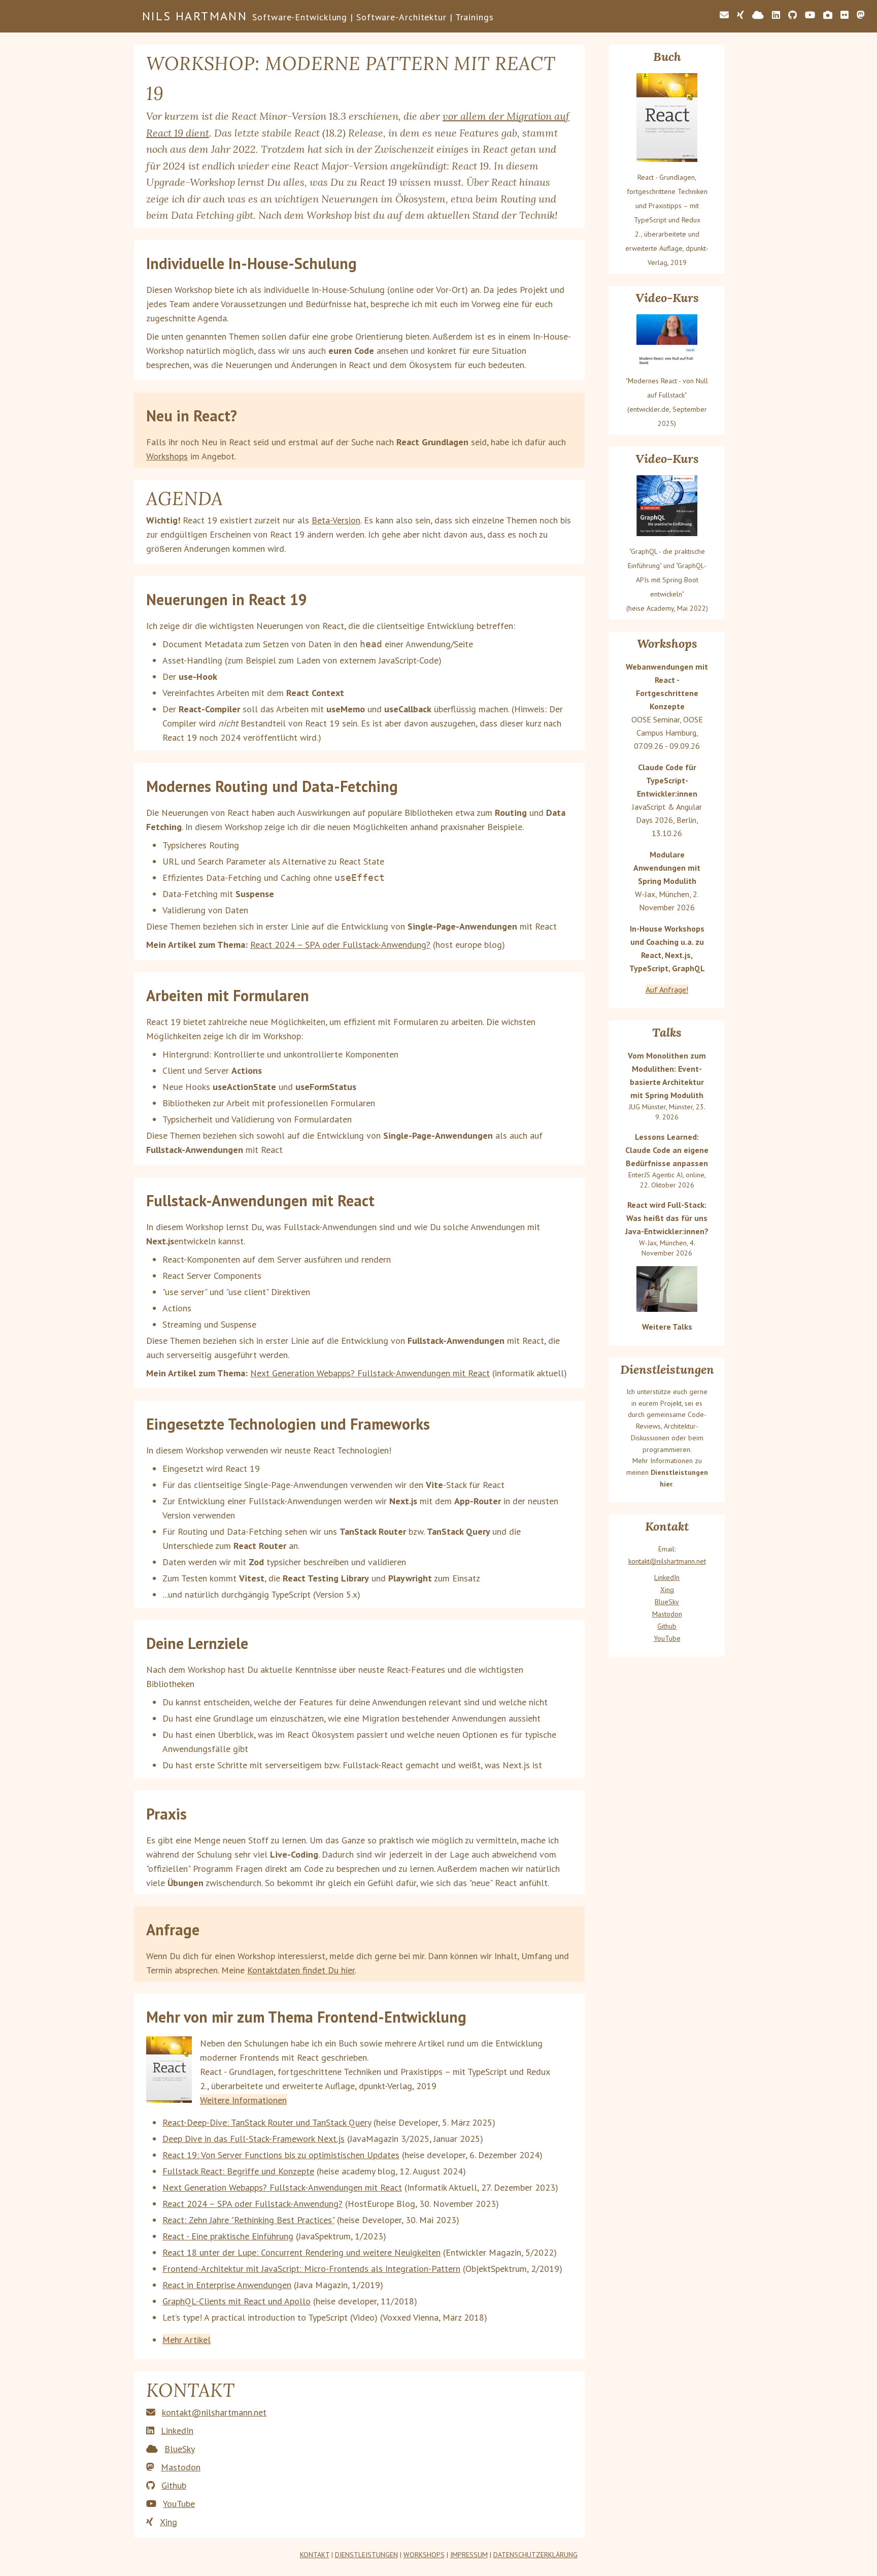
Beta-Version (336, 520)
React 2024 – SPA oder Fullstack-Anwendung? (340, 945)
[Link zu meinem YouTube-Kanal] (810, 15)
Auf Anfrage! (667, 989)
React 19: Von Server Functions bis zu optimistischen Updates (281, 2155)
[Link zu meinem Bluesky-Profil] (758, 15)
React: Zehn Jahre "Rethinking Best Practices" (248, 2220)
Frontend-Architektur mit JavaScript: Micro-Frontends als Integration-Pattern (311, 2269)
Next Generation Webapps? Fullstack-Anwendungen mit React (370, 1373)
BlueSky (180, 2449)
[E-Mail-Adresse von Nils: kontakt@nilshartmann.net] (724, 15)
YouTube (179, 2504)
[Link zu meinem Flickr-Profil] (845, 15)
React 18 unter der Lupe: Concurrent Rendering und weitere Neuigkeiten (301, 2252)
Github (174, 2485)
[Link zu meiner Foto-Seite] (828, 15)
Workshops (167, 456)
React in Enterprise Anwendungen (227, 2285)
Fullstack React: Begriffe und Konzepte (238, 2171)
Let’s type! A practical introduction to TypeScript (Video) (270, 2317)
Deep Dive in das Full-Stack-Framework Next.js (254, 2139)
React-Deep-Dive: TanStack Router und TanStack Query (267, 2122)
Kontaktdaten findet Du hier (301, 1970)
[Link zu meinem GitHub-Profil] (792, 15)
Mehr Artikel (187, 2340)
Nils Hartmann (195, 16)
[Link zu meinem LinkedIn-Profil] (776, 15)
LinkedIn (177, 2431)
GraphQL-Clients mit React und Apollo (237, 2301)
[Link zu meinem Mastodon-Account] (861, 15)
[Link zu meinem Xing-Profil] (740, 15)
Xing (168, 2522)
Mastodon (181, 2467)
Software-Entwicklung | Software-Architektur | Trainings (373, 17)
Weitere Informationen (243, 2100)
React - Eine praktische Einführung (228, 2236)
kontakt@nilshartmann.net (214, 2412)
